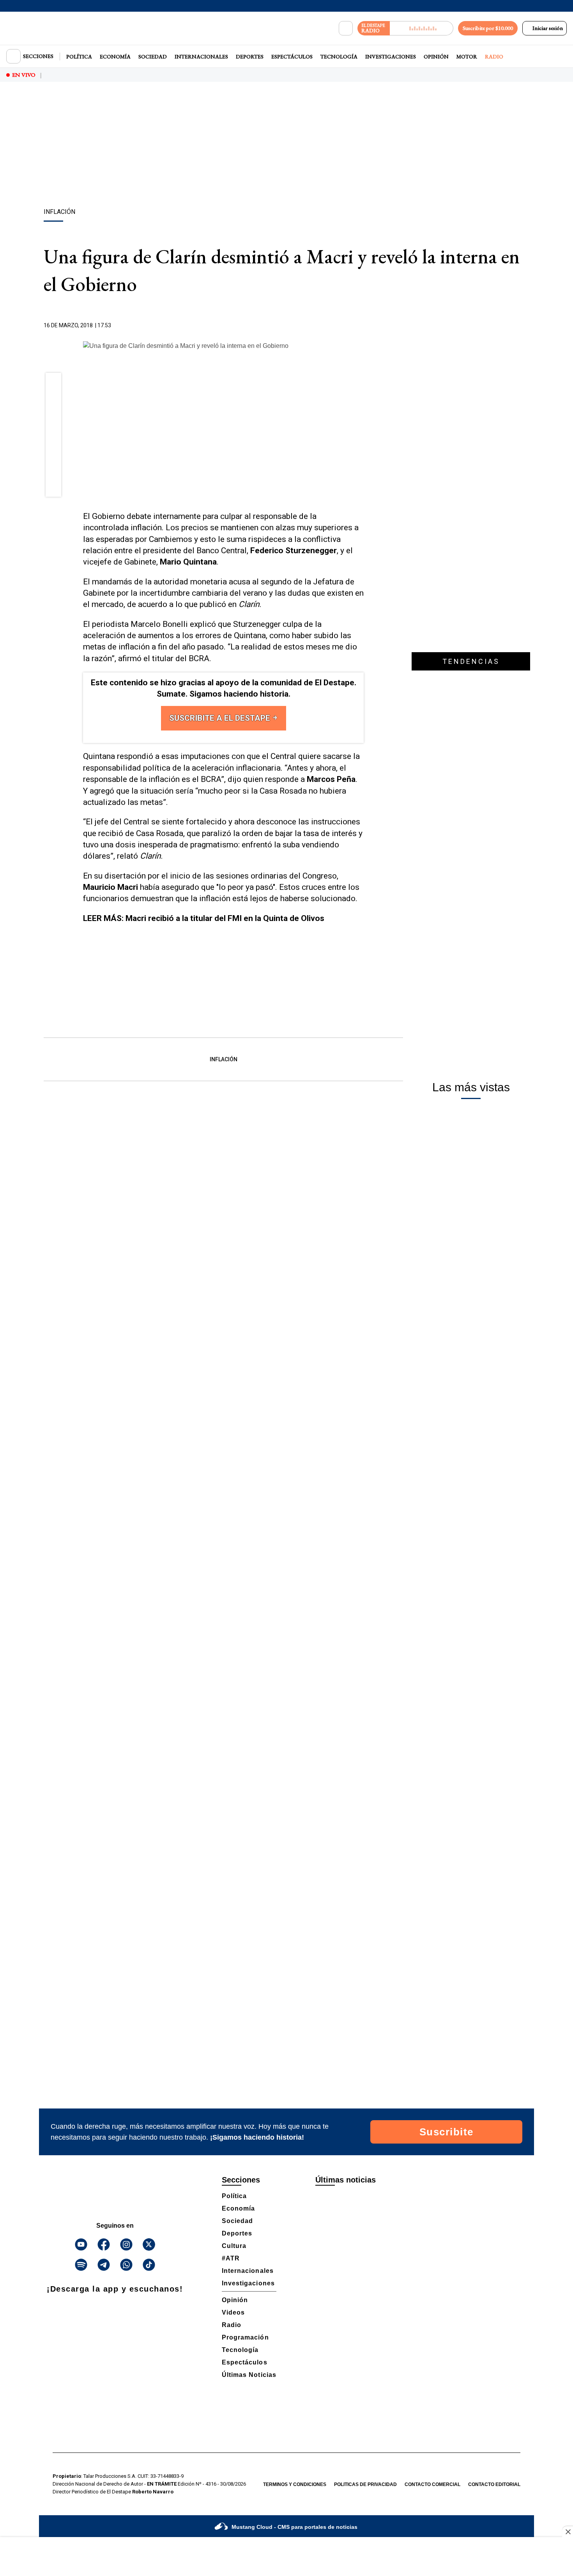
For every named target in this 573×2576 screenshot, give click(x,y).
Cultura (234, 2246)
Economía (115, 56)
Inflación (224, 1059)
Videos (233, 2312)
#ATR (231, 2258)
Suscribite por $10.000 (488, 28)
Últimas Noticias (249, 2375)
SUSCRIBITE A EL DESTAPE (221, 718)
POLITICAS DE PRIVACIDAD (365, 2484)
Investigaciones (391, 56)
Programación (245, 2337)
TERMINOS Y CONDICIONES (295, 2484)
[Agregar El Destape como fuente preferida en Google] (362, 326)
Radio (494, 56)
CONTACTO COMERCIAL (432, 2484)
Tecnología (339, 56)
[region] (286, 146)
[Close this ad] (568, 2532)
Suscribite (447, 2132)
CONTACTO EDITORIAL (494, 2484)
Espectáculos (292, 56)
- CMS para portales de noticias (294, 2527)
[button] (54, 383)
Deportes (250, 56)
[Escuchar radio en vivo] (422, 28)
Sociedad (153, 56)
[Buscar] (346, 28)
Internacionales (201, 56)
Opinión (436, 56)
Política (79, 56)
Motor (467, 56)
